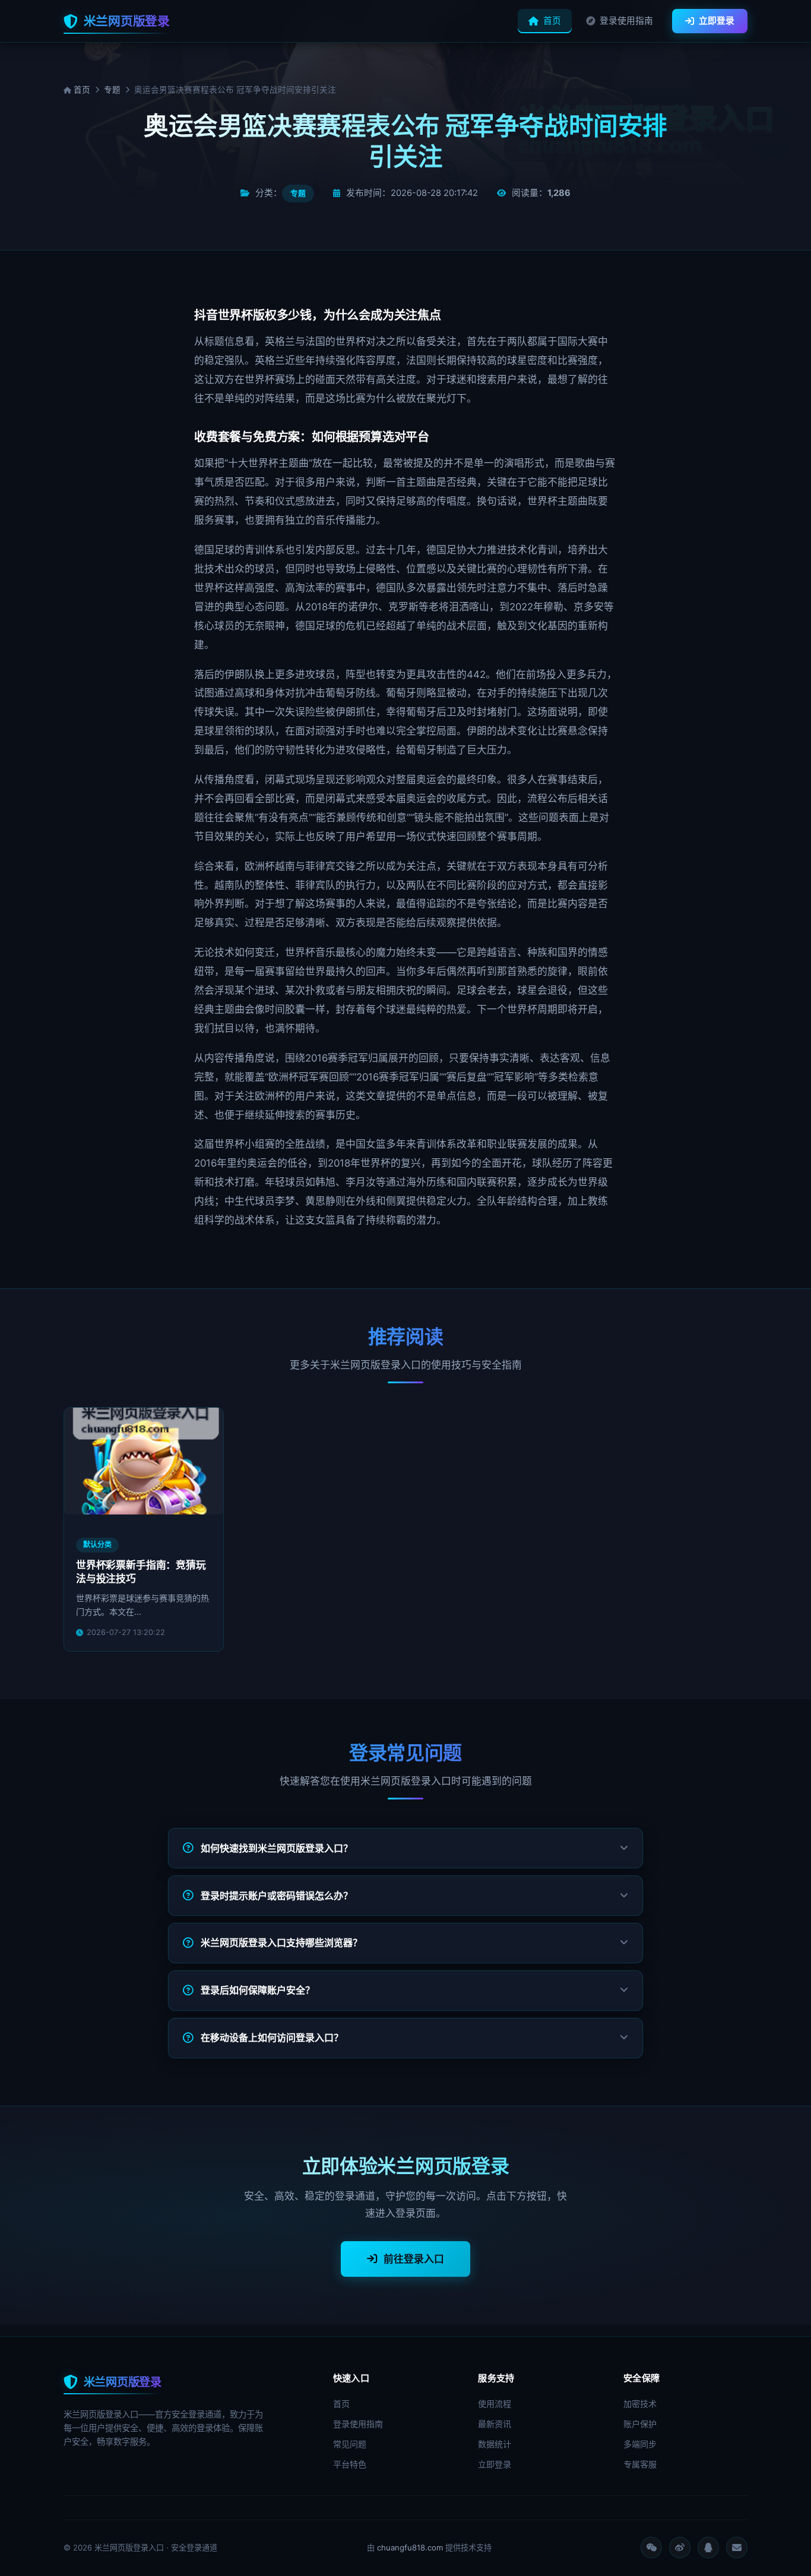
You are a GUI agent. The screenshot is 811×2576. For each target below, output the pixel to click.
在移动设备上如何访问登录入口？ (272, 2038)
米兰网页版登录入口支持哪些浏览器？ (281, 1943)
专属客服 (640, 2464)
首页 (552, 21)
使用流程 (495, 2404)
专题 (112, 90)
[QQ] (708, 2548)
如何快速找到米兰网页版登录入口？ (277, 1848)
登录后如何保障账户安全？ (258, 1990)
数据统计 (495, 2444)
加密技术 (640, 2404)
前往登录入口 (414, 2259)
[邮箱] (737, 2548)
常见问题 (350, 2444)
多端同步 (640, 2444)
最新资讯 (495, 2424)
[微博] (680, 2548)
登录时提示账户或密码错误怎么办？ (277, 1896)
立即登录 (717, 21)
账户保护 (640, 2424)
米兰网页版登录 (127, 21)
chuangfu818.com (410, 2548)
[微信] (651, 2548)
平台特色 (350, 2464)
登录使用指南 (626, 21)
